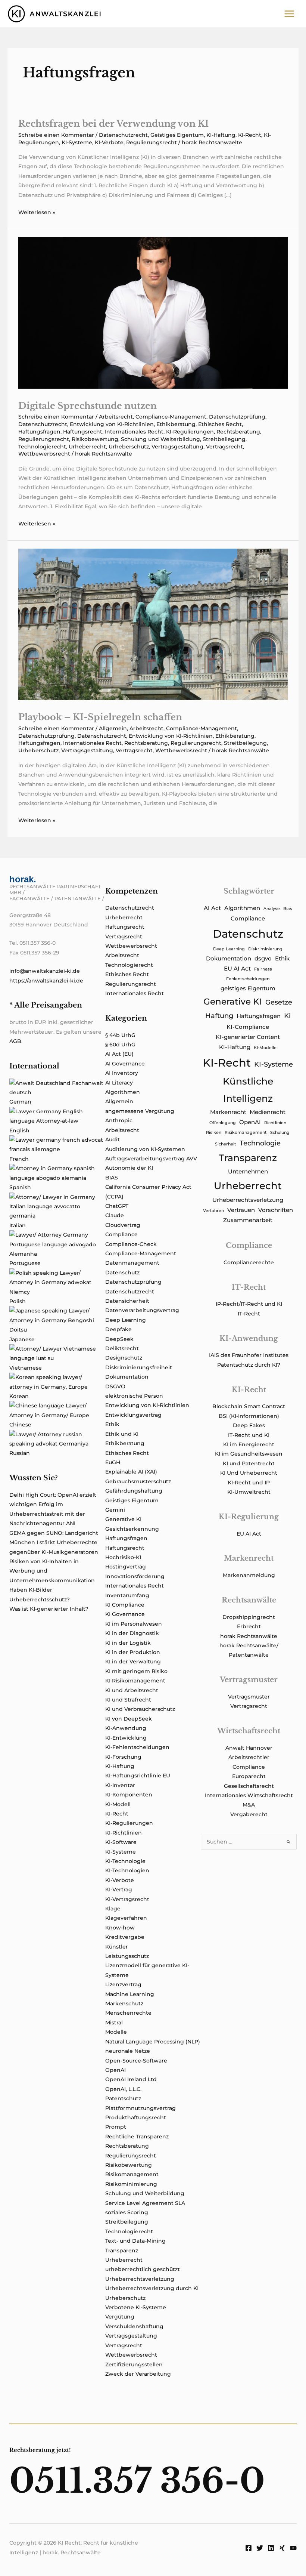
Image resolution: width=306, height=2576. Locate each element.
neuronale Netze (128, 2051)
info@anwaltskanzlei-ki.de (45, 971)
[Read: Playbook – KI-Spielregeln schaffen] (153, 624)
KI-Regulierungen (190, 432)
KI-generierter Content (248, 1037)
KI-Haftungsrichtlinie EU (138, 1776)
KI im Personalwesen (134, 1624)
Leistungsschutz (127, 1956)
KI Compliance (125, 1605)
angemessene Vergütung (140, 1111)
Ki (287, 1016)
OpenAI (115, 2070)
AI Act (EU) (119, 1054)
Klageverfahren (126, 1918)
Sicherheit (226, 1144)
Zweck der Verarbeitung (138, 2374)
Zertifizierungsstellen (134, 2364)
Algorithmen (123, 1092)
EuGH (113, 1462)
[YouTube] (293, 2548)
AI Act (212, 908)
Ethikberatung (176, 424)
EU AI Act (237, 969)
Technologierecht (42, 447)
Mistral (114, 2023)
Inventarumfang (127, 1595)
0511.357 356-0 (137, 2481)
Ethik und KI (122, 1434)
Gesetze (279, 1002)
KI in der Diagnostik (132, 1633)
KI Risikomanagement (135, 1681)
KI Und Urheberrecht (249, 1473)
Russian (20, 1453)
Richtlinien (275, 1123)
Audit (113, 1139)
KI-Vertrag (119, 1889)
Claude (115, 1215)
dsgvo (263, 959)
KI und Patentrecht (249, 1463)
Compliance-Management (171, 417)
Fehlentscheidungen (248, 979)
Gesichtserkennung (132, 1529)
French (19, 1159)
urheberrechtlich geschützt (143, 2269)
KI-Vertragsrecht (127, 1899)
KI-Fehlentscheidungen (137, 1747)
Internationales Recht (134, 432)
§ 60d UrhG (120, 1045)
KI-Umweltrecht (249, 1492)
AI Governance (125, 1064)
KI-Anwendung (126, 1728)
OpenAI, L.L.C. (123, 2089)
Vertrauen (241, 1210)
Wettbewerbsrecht (44, 454)
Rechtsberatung (238, 432)
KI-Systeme (77, 142)
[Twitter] (260, 2548)
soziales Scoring (127, 2212)
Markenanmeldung (249, 1575)
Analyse (272, 909)
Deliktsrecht (122, 1348)
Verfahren (213, 1211)
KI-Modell (118, 1804)
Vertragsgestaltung (177, 447)
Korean (19, 1396)
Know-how (120, 1928)
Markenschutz (124, 2003)
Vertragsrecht (224, 447)
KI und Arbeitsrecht (132, 1690)
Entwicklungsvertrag (133, 1415)
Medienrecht (268, 1112)
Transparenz (122, 2250)
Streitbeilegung (224, 439)
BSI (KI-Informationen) (249, 1416)
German (20, 1102)
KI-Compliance (248, 1027)
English (19, 1130)
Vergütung (120, 2317)
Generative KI (123, 1519)
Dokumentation (127, 1377)
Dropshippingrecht (249, 1617)
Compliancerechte (249, 1262)
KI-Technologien (127, 1870)
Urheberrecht (87, 447)
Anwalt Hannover (249, 1748)
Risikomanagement (132, 2174)
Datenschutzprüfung (237, 417)
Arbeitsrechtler (249, 1757)
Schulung (280, 1133)
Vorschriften (276, 1210)
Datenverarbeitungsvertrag (142, 1310)
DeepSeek (119, 1339)
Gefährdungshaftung (134, 1491)
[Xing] (282, 2548)
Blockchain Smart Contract (249, 1406)
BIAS (112, 1178)
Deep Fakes (249, 1425)
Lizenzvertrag (123, 1984)
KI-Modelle (265, 1048)
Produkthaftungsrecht (136, 2117)
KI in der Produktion (133, 1652)
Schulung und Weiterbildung (160, 439)
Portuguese (25, 1263)
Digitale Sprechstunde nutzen (88, 406)
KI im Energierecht (249, 1444)
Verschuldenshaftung (134, 2326)
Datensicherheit (127, 1301)
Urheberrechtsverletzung (140, 2279)
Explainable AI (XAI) (131, 1472)
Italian (18, 1225)
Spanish (20, 1187)
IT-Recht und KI (249, 1435)
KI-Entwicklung (126, 1738)
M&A (249, 1805)
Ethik (112, 1424)
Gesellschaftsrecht (249, 1786)
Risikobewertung (95, 439)
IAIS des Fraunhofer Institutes (249, 1355)
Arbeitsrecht (116, 417)
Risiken (214, 1133)
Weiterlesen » (37, 213)
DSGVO (115, 1386)
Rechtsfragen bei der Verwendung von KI (113, 124)
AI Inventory (122, 1073)
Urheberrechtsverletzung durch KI (152, 2288)
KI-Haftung (221, 135)
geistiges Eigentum (248, 988)
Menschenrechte (128, 2013)
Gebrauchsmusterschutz (138, 1481)
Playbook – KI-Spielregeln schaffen (100, 717)
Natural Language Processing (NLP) (153, 2042)
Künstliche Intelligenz (248, 1090)
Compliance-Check (131, 1244)
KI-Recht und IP (249, 1483)
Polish (18, 1301)
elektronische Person (134, 1396)
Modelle (116, 2032)
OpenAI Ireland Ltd (131, 2079)
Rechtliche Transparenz (137, 2137)
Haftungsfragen (39, 432)
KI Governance (125, 1614)
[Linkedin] (271, 2548)
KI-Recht (250, 135)
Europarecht (249, 1776)
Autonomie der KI (129, 1168)
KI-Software (121, 1842)
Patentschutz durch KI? (249, 1365)
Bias (288, 909)
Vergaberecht (249, 1814)
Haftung (219, 1016)
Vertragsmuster (249, 1697)
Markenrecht (228, 1112)
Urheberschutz (129, 447)
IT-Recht (249, 1314)
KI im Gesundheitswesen (249, 1454)
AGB (15, 1041)
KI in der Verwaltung (133, 1662)
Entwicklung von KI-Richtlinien (112, 424)
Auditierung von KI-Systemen (145, 1149)
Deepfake (118, 1329)
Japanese (22, 1339)
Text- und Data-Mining (135, 2241)
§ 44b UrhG (120, 1035)
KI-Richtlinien (124, 1833)
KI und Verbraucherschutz (140, 1709)
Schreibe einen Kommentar (56, 135)
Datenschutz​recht (123, 135)
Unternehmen (248, 1172)
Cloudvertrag (123, 1225)
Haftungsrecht (83, 432)
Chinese (20, 1425)
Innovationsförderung (135, 1576)
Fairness (263, 969)
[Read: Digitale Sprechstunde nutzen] (153, 312)
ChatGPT (117, 1206)
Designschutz (124, 1358)
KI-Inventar (120, 1785)
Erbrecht (249, 1626)
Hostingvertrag (126, 1567)
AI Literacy (119, 1083)
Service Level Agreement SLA (145, 2203)
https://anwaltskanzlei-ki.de (46, 981)
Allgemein (113, 728)
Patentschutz (123, 2098)
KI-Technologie (125, 1861)
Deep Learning (126, 1320)
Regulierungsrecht (152, 142)
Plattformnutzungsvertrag (140, 2108)
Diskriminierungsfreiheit (139, 1367)
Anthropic (119, 1120)
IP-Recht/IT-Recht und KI (249, 1304)
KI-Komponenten (129, 1795)
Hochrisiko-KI (123, 1557)
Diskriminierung (265, 949)
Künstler (117, 1947)
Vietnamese (26, 1368)
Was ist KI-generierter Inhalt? (49, 1609)
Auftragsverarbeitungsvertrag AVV (151, 1159)
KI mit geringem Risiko (136, 1671)
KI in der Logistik (128, 1643)
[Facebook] (249, 2548)
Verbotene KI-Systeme (136, 2307)
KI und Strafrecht (128, 1700)
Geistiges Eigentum (177, 135)
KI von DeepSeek (129, 1719)
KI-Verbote (109, 142)
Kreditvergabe (125, 1937)
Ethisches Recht (220, 424)
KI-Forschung (123, 1757)
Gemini (115, 1510)
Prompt (116, 2127)
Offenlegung (223, 1123)
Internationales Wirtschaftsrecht (249, 1795)
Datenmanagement (132, 1263)
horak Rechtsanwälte (249, 1636)
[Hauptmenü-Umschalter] (289, 14)
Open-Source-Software (136, 2061)
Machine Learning (130, 1994)
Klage (113, 1909)
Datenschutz (122, 1272)
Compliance (121, 1234)
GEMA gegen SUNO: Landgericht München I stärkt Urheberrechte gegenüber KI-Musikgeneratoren (54, 1542)
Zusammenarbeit (248, 1220)
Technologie (260, 1143)
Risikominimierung (131, 2184)
